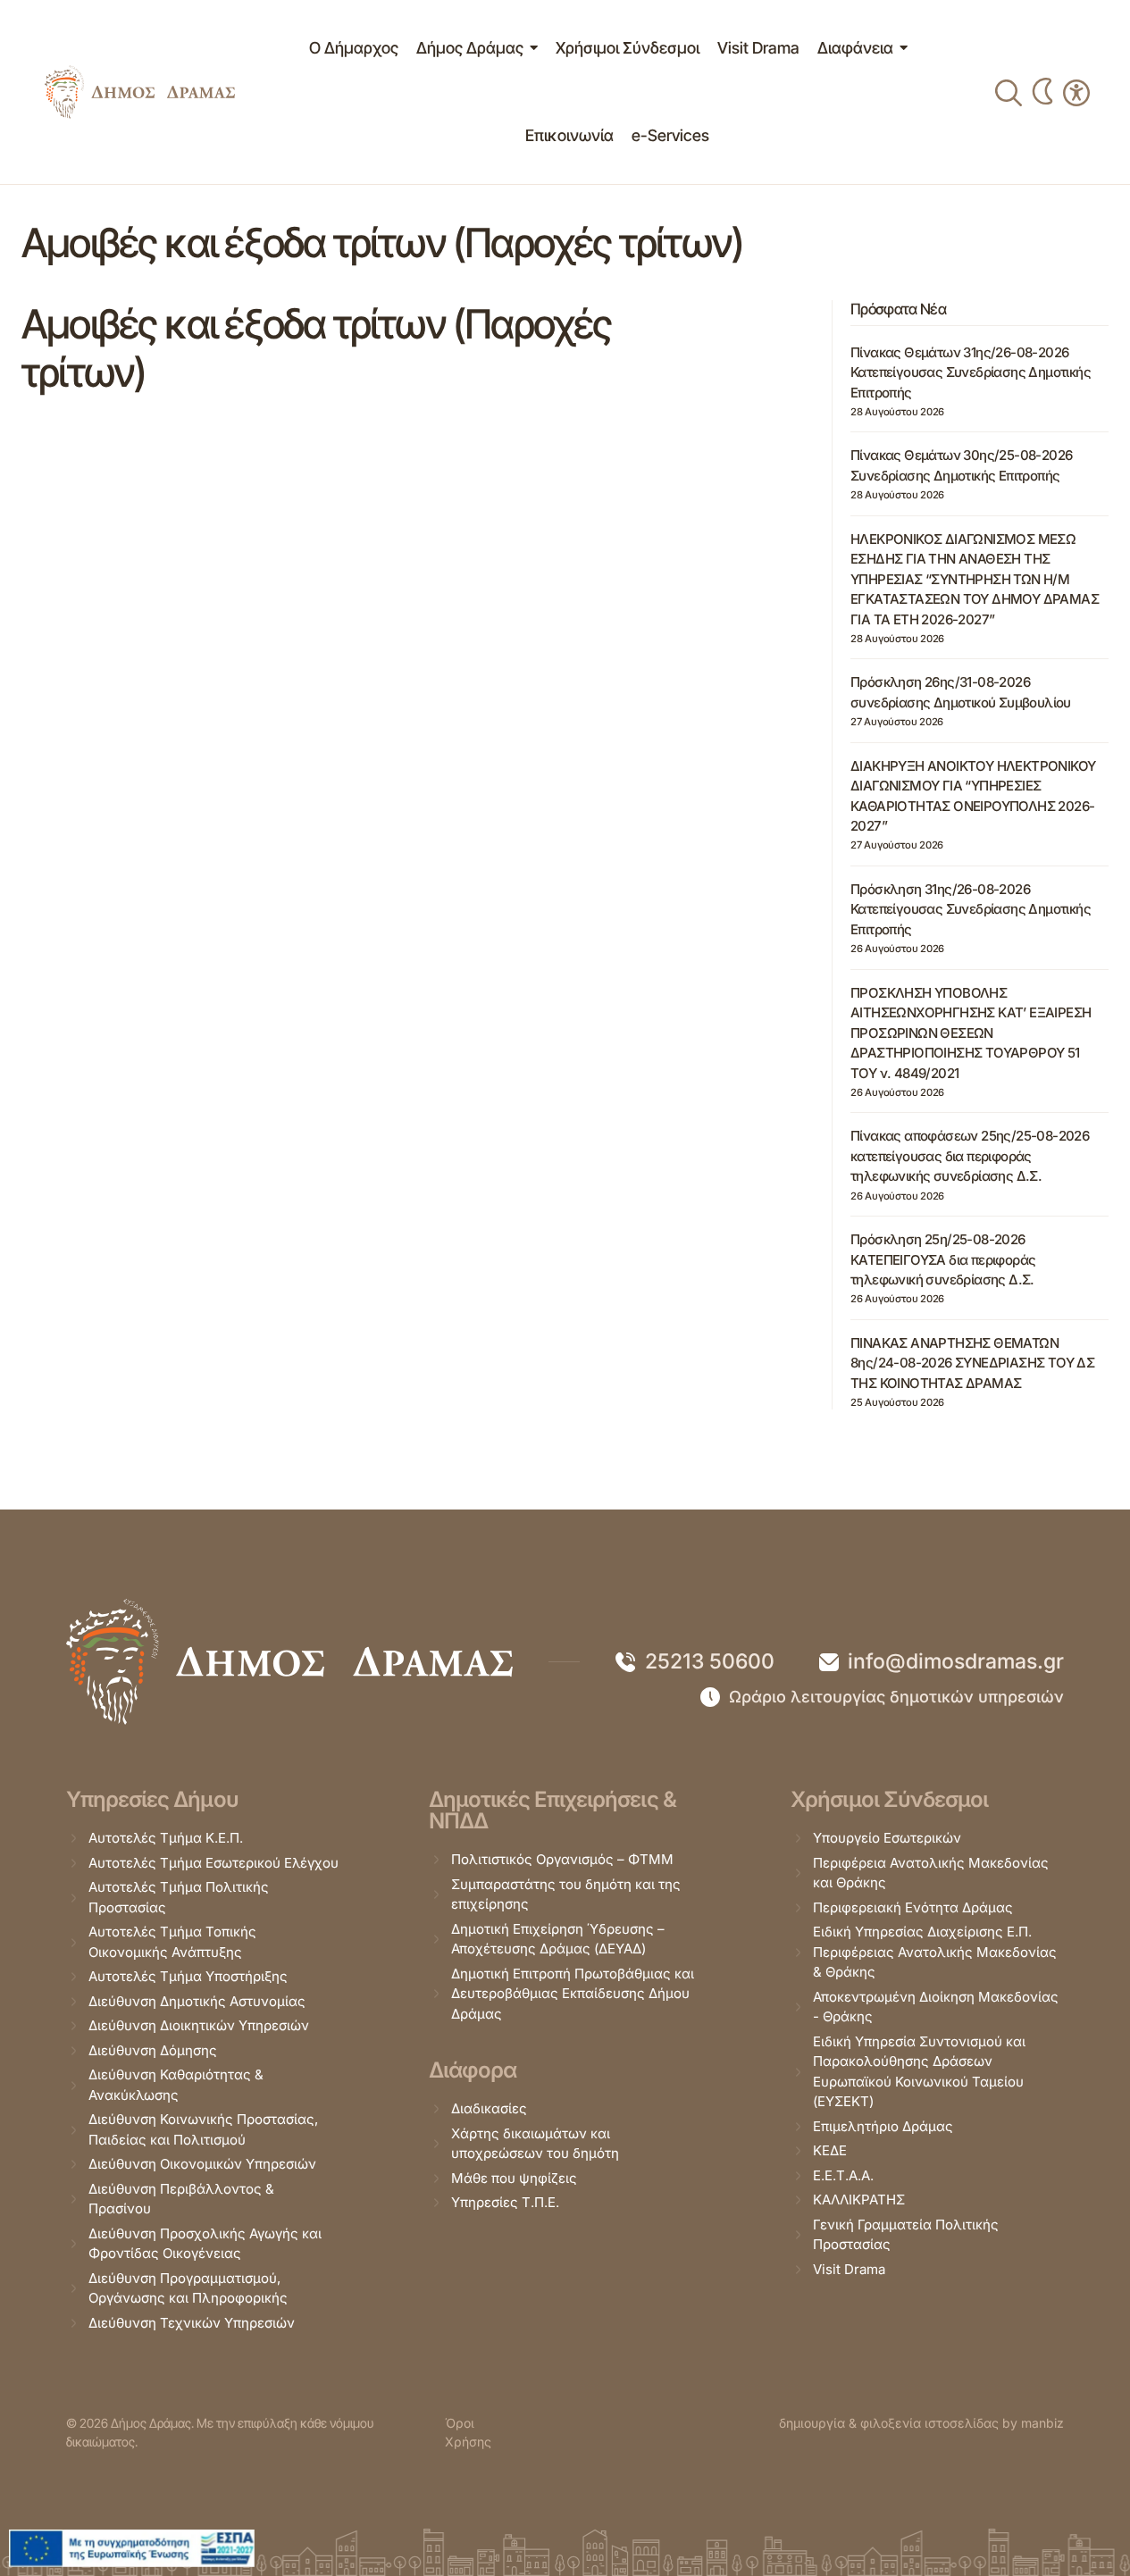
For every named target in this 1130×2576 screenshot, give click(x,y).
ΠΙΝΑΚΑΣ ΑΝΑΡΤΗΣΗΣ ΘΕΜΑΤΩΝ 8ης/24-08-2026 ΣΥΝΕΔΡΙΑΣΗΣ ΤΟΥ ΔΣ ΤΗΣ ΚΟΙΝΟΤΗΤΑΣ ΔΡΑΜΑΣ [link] (972, 1363)
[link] (140, 92)
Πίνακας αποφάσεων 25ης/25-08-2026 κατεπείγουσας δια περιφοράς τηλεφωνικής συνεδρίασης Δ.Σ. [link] (970, 1156)
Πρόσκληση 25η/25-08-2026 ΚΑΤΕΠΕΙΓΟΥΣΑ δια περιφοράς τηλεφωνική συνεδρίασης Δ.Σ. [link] (943, 1259)
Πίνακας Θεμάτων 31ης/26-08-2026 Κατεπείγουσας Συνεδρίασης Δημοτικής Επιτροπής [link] (971, 372)
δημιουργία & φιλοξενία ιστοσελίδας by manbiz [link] (921, 2423)
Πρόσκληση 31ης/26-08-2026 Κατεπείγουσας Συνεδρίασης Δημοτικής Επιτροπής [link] (971, 909)
